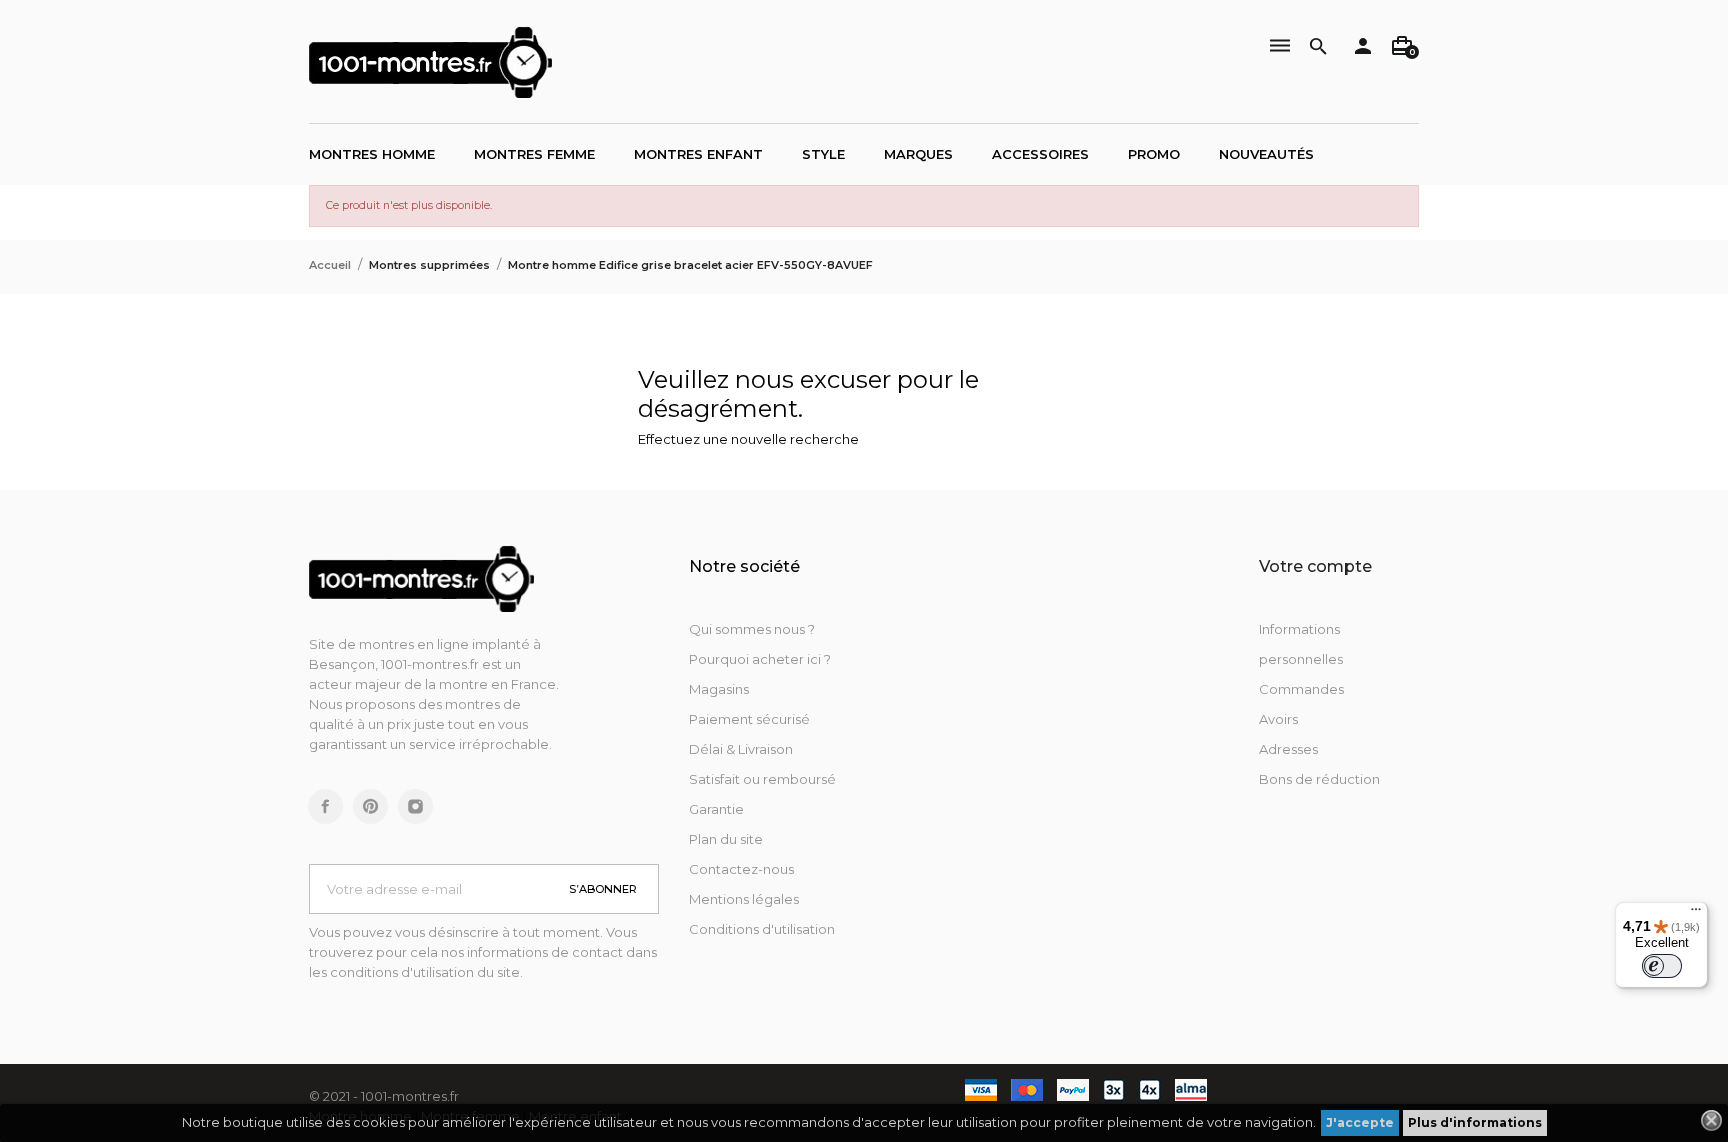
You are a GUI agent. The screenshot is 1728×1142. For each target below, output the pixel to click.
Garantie (716, 809)
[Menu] (1696, 914)
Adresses (1288, 749)
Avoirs (1278, 719)
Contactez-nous (741, 869)
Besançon (342, 664)
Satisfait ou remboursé (762, 779)
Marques (918, 154)
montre (465, 684)
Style (823, 154)
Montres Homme (372, 154)
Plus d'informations (1475, 1122)
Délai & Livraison (741, 749)
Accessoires (1040, 154)
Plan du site (726, 839)
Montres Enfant (698, 154)
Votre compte (1315, 566)
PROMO (1154, 154)
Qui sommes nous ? (752, 629)
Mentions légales (744, 899)
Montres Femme (534, 154)
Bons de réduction (1319, 779)
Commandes (1301, 689)
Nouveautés (1266, 154)
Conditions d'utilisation (762, 929)
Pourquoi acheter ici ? (760, 659)
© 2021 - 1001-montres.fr (384, 1096)
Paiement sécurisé (749, 719)
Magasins (719, 689)
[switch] (1662, 966)
